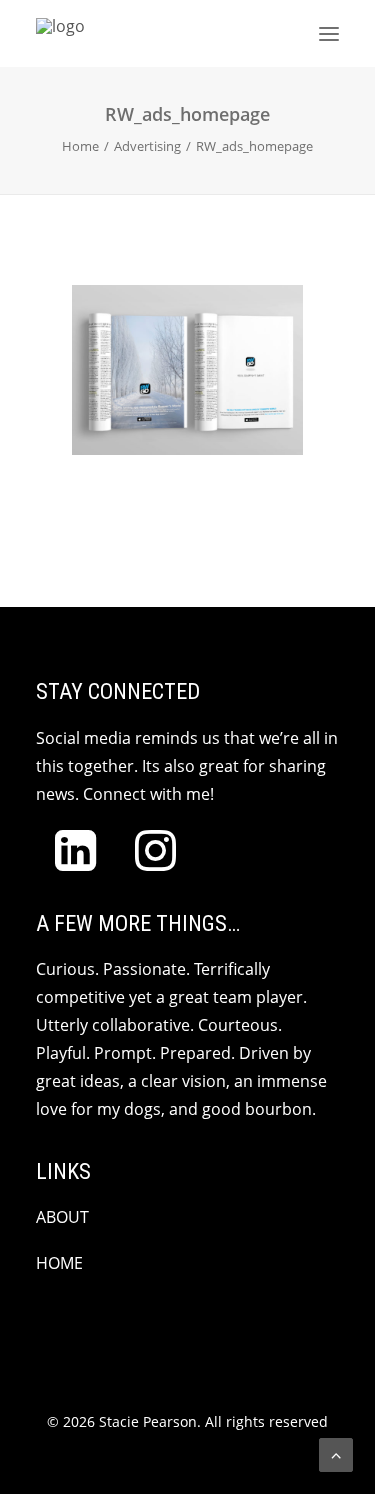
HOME (59, 1263)
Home (80, 146)
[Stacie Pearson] (197, 33)
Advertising (147, 146)
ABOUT (62, 1217)
